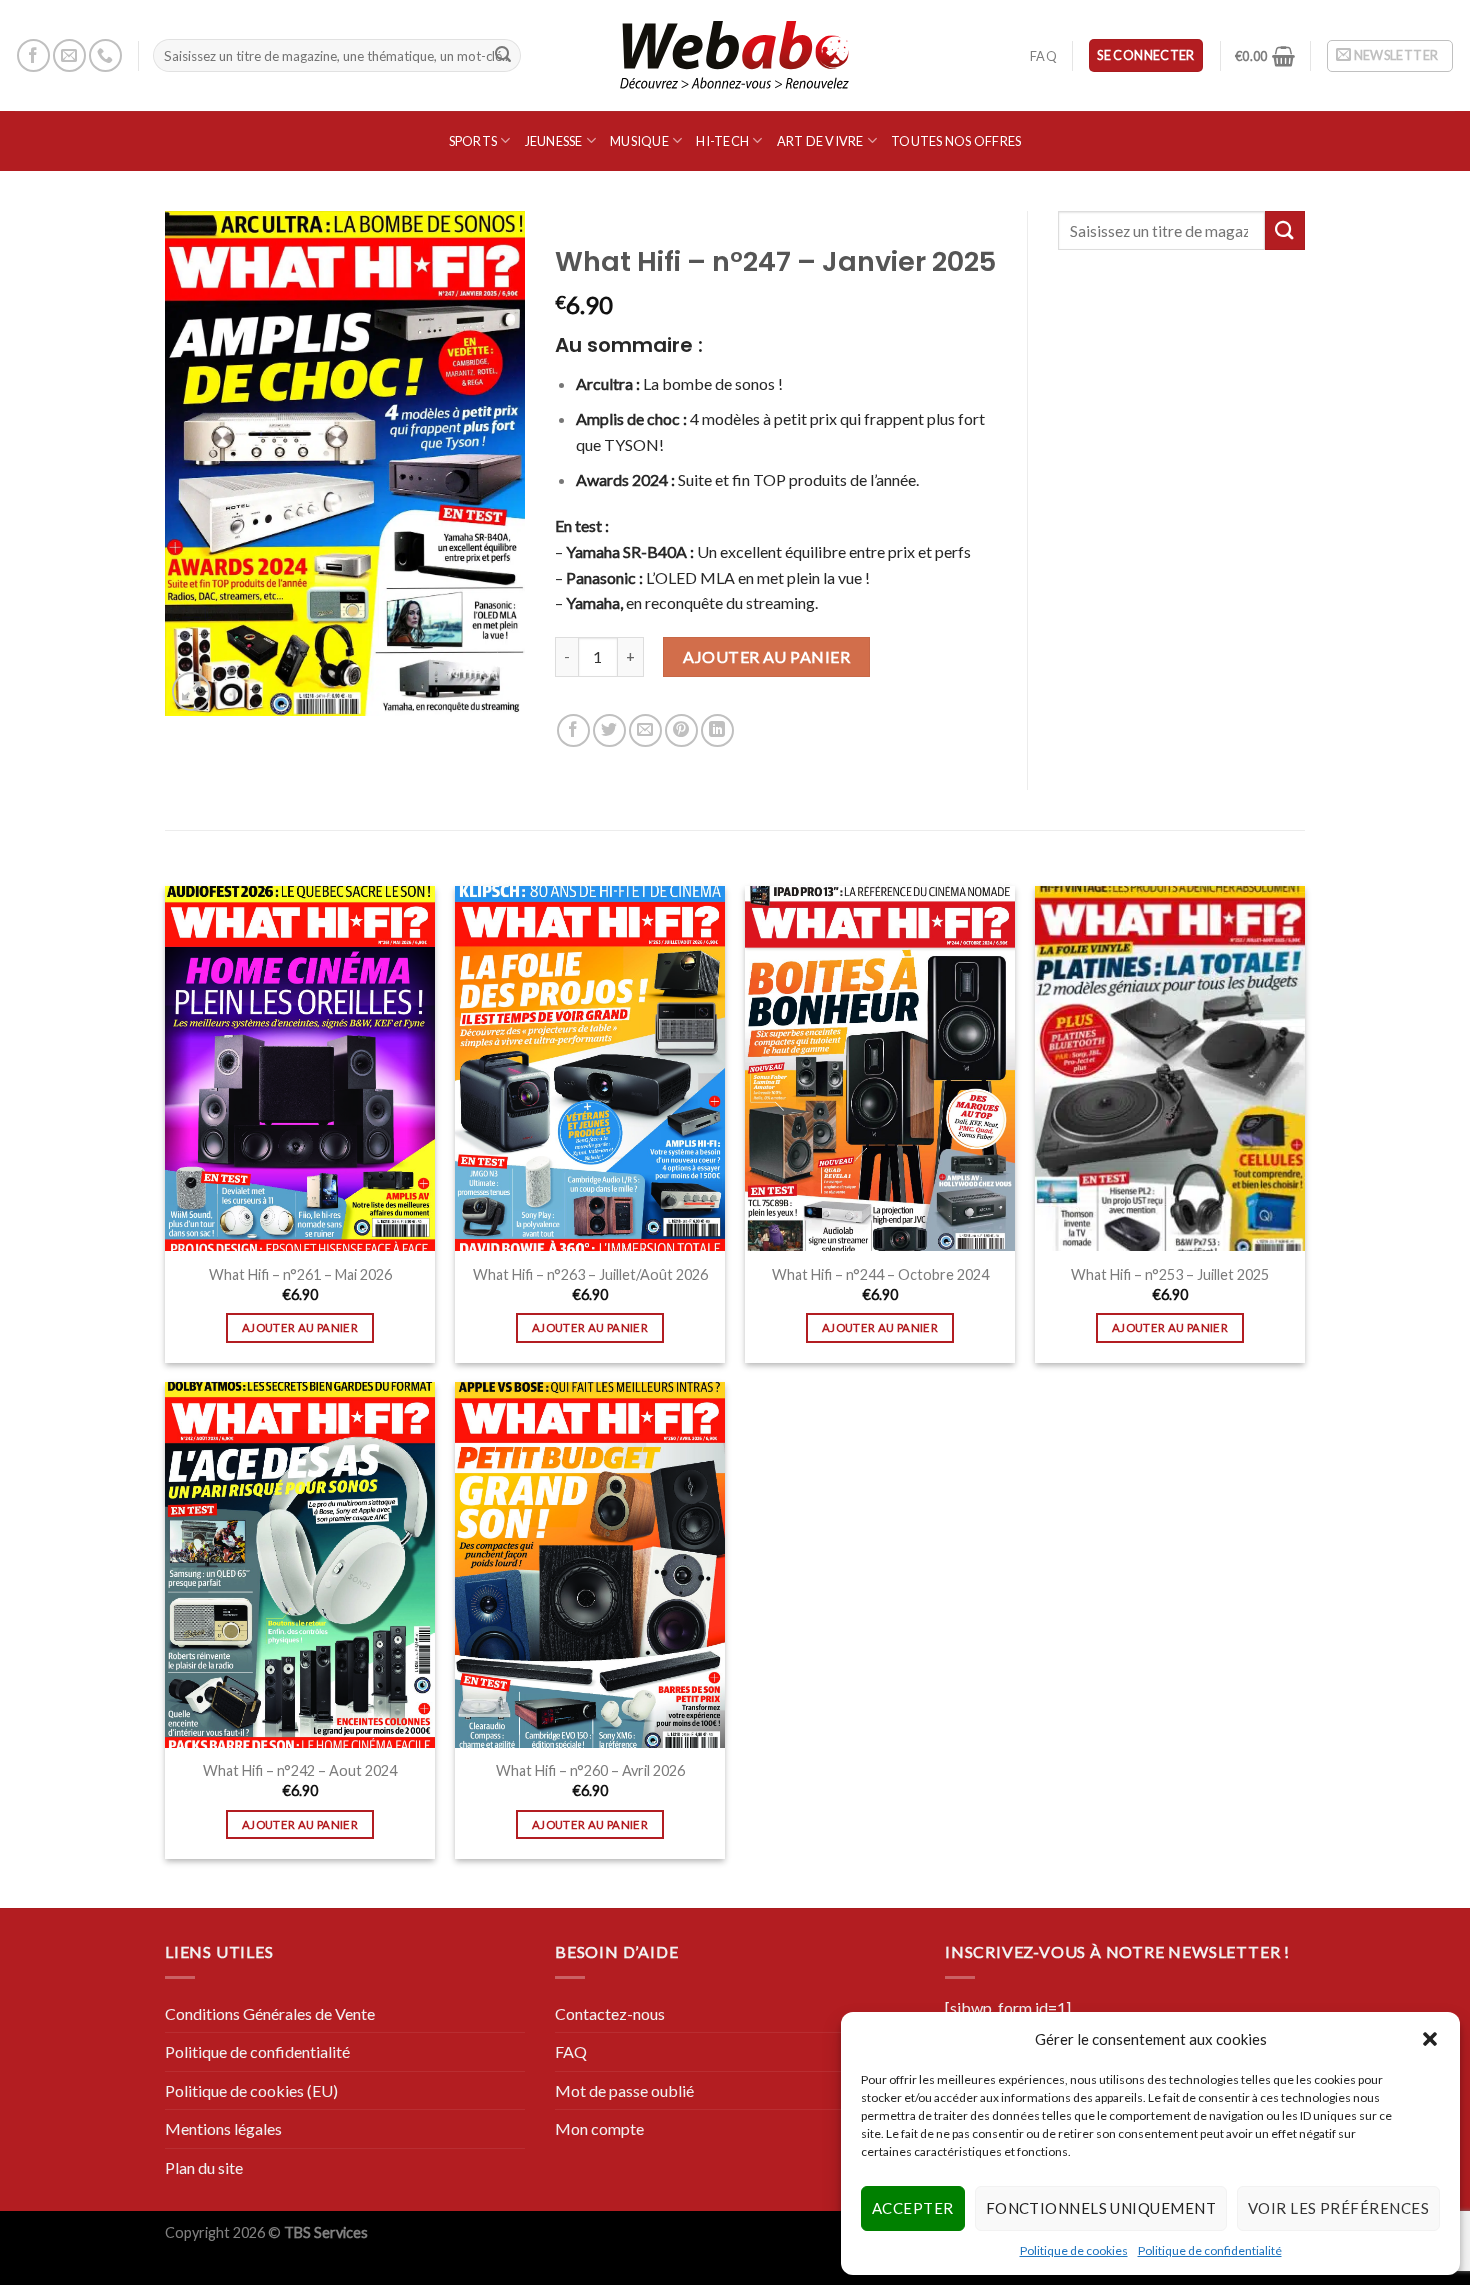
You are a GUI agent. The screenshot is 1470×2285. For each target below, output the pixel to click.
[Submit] (503, 56)
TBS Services (326, 2232)
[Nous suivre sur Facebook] (33, 55)
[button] (1430, 2039)
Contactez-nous (610, 2013)
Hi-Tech (722, 141)
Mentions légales (223, 2128)
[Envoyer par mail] (645, 730)
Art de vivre (820, 141)
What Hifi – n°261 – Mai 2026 (300, 1274)
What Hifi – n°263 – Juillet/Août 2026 (590, 1274)
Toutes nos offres (956, 141)
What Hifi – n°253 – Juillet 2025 (1170, 1274)
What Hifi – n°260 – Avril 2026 (590, 1770)
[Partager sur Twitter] (609, 730)
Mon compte (599, 2128)
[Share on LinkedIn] (717, 730)
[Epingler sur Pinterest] (681, 730)
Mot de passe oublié (624, 2090)
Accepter (913, 2208)
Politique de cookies (1074, 2250)
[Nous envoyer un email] (69, 55)
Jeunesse (554, 141)
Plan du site (204, 2167)
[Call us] (105, 55)
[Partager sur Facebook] (573, 730)
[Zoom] (191, 691)
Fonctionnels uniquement (1101, 2208)
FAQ (1043, 56)
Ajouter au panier (766, 656)
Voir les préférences (1338, 2208)
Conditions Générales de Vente (270, 2013)
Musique (639, 141)
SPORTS (473, 141)
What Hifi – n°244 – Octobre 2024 (880, 1274)
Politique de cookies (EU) (251, 2090)
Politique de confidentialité (1210, 2250)
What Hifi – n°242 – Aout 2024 (300, 1770)
